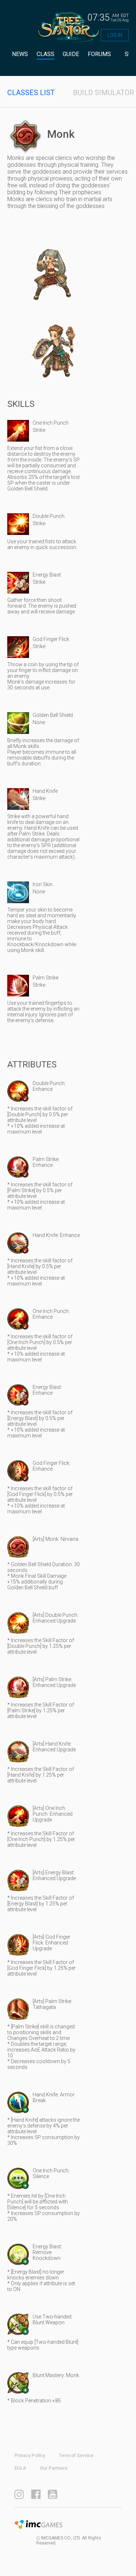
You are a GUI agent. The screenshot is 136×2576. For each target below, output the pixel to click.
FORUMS (99, 54)
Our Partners (54, 2468)
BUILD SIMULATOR (104, 93)
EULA (20, 2468)
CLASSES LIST (31, 93)
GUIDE (71, 54)
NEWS (20, 54)
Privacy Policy (30, 2455)
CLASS (46, 54)
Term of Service (76, 2455)
